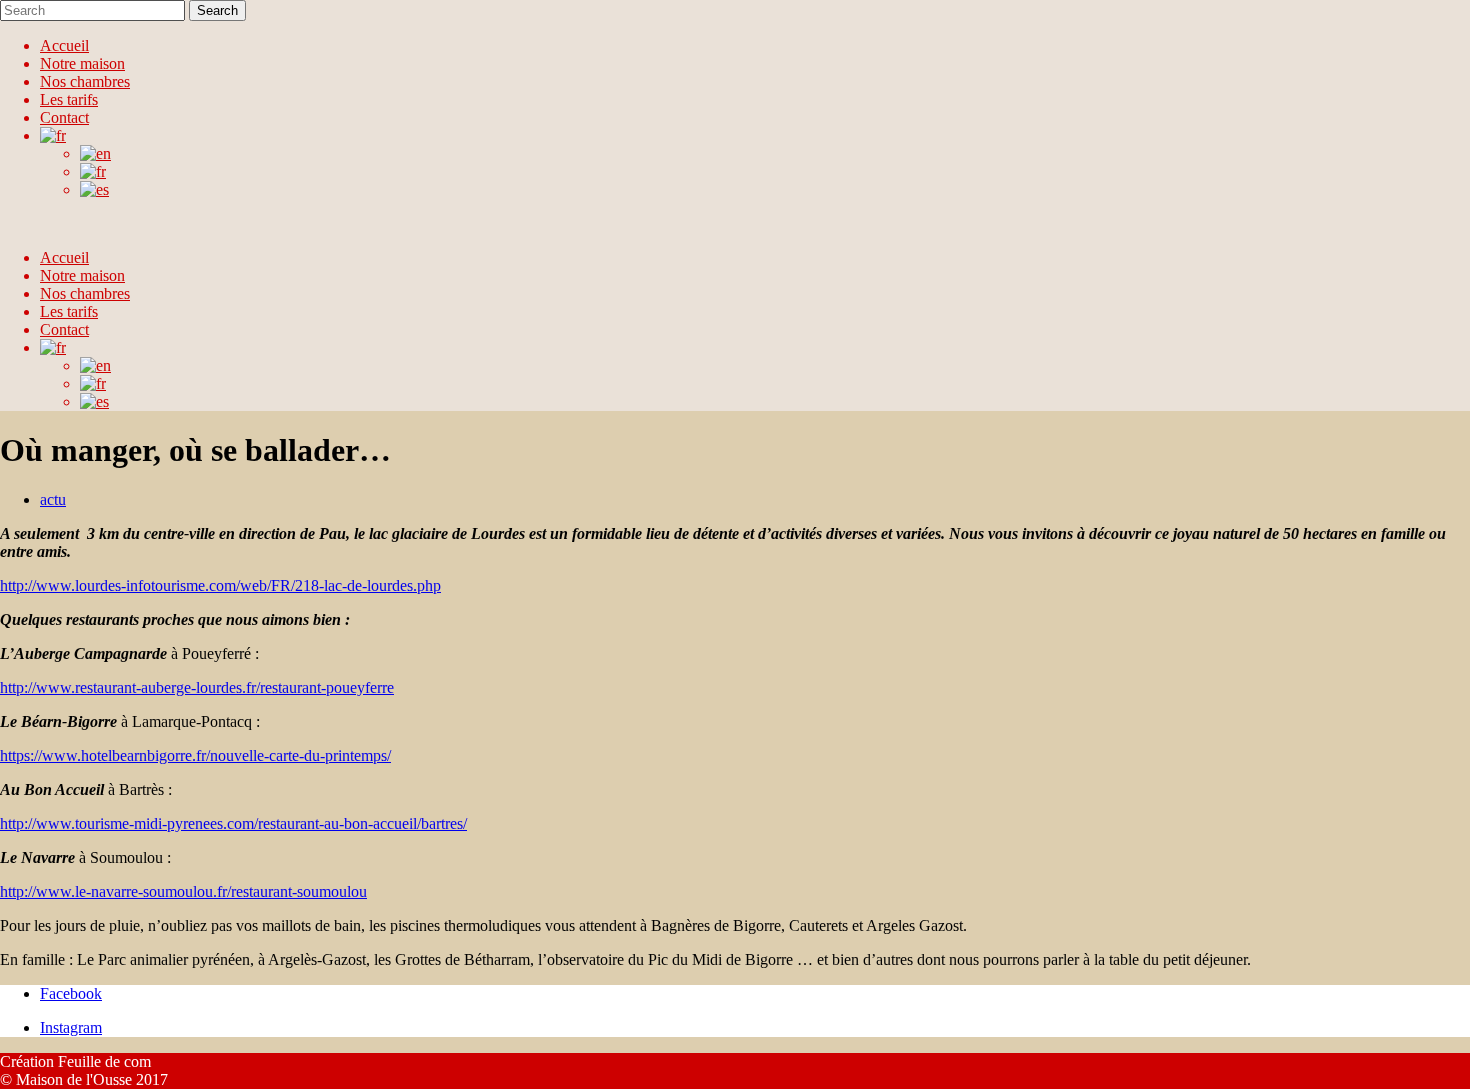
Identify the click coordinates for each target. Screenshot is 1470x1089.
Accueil (64, 45)
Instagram (71, 1027)
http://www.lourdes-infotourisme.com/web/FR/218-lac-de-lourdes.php (220, 585)
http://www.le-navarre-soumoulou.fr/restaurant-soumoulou (183, 891)
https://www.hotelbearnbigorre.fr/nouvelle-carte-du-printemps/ (195, 755)
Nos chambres (85, 81)
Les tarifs (69, 99)
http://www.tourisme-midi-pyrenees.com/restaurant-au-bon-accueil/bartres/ (233, 823)
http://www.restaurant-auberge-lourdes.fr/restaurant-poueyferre (197, 687)
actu (53, 499)
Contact (64, 117)
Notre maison (82, 63)
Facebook (71, 993)
